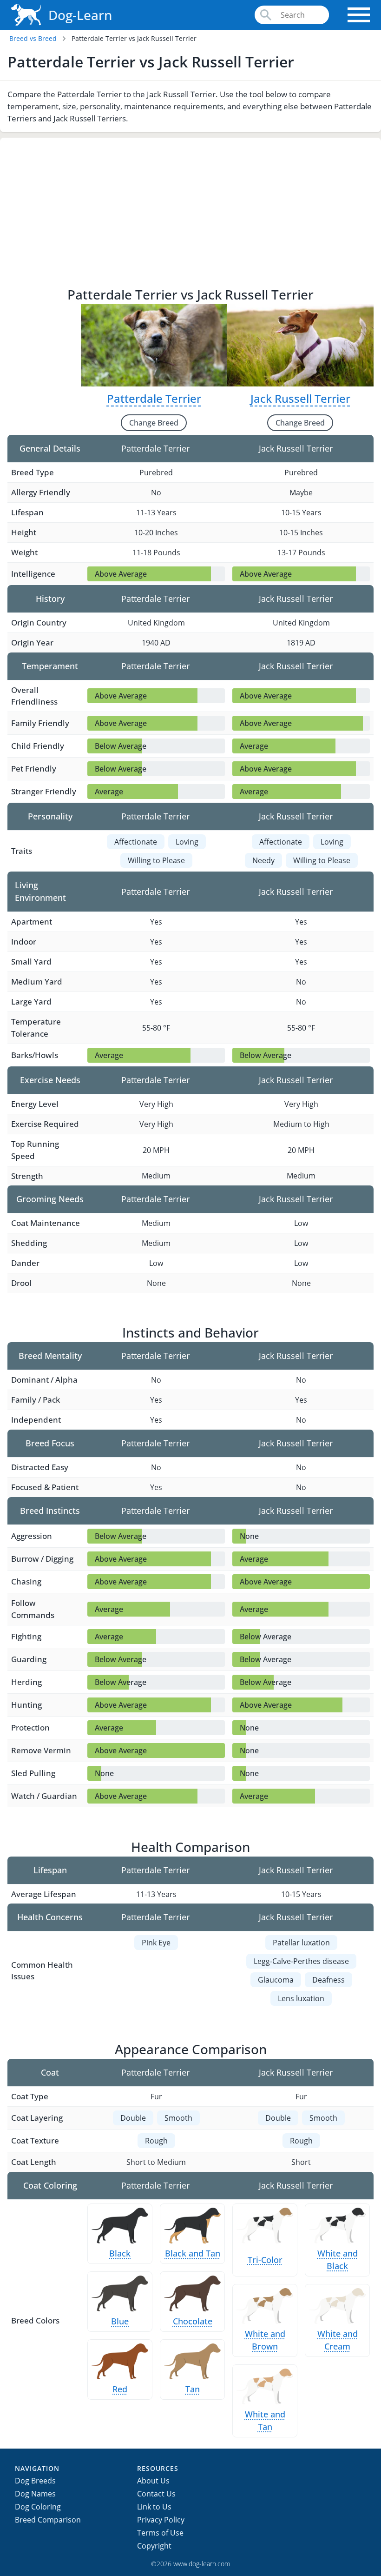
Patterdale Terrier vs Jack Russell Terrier (134, 38)
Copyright (154, 2546)
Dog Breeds (35, 2481)
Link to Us (154, 2507)
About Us (153, 2481)
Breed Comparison (48, 2520)
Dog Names (35, 2494)
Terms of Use (160, 2533)
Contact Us (156, 2494)
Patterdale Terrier (154, 398)
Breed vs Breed (33, 38)
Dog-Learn (80, 15)
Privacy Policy (161, 2520)
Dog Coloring (38, 2507)
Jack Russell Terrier (300, 398)
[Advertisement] (190, 215)
